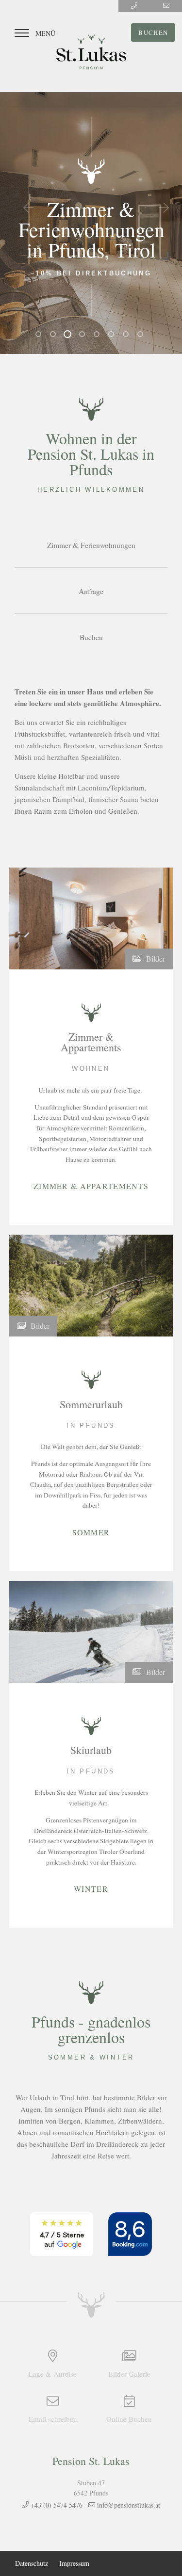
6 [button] (113, 336)
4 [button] (84, 336)
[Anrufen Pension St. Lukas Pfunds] (134, 6)
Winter (91, 1888)
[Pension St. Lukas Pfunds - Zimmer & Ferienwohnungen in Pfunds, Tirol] (91, 52)
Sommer (91, 1531)
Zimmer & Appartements (91, 1185)
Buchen (153, 32)
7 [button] (128, 336)
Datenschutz (32, 2563)
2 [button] (55, 336)
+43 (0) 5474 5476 (56, 2505)
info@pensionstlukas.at (128, 2505)
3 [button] (69, 336)
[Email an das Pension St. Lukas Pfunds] (166, 6)
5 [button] (99, 336)
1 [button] (40, 336)
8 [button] (142, 336)
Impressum (74, 2563)
